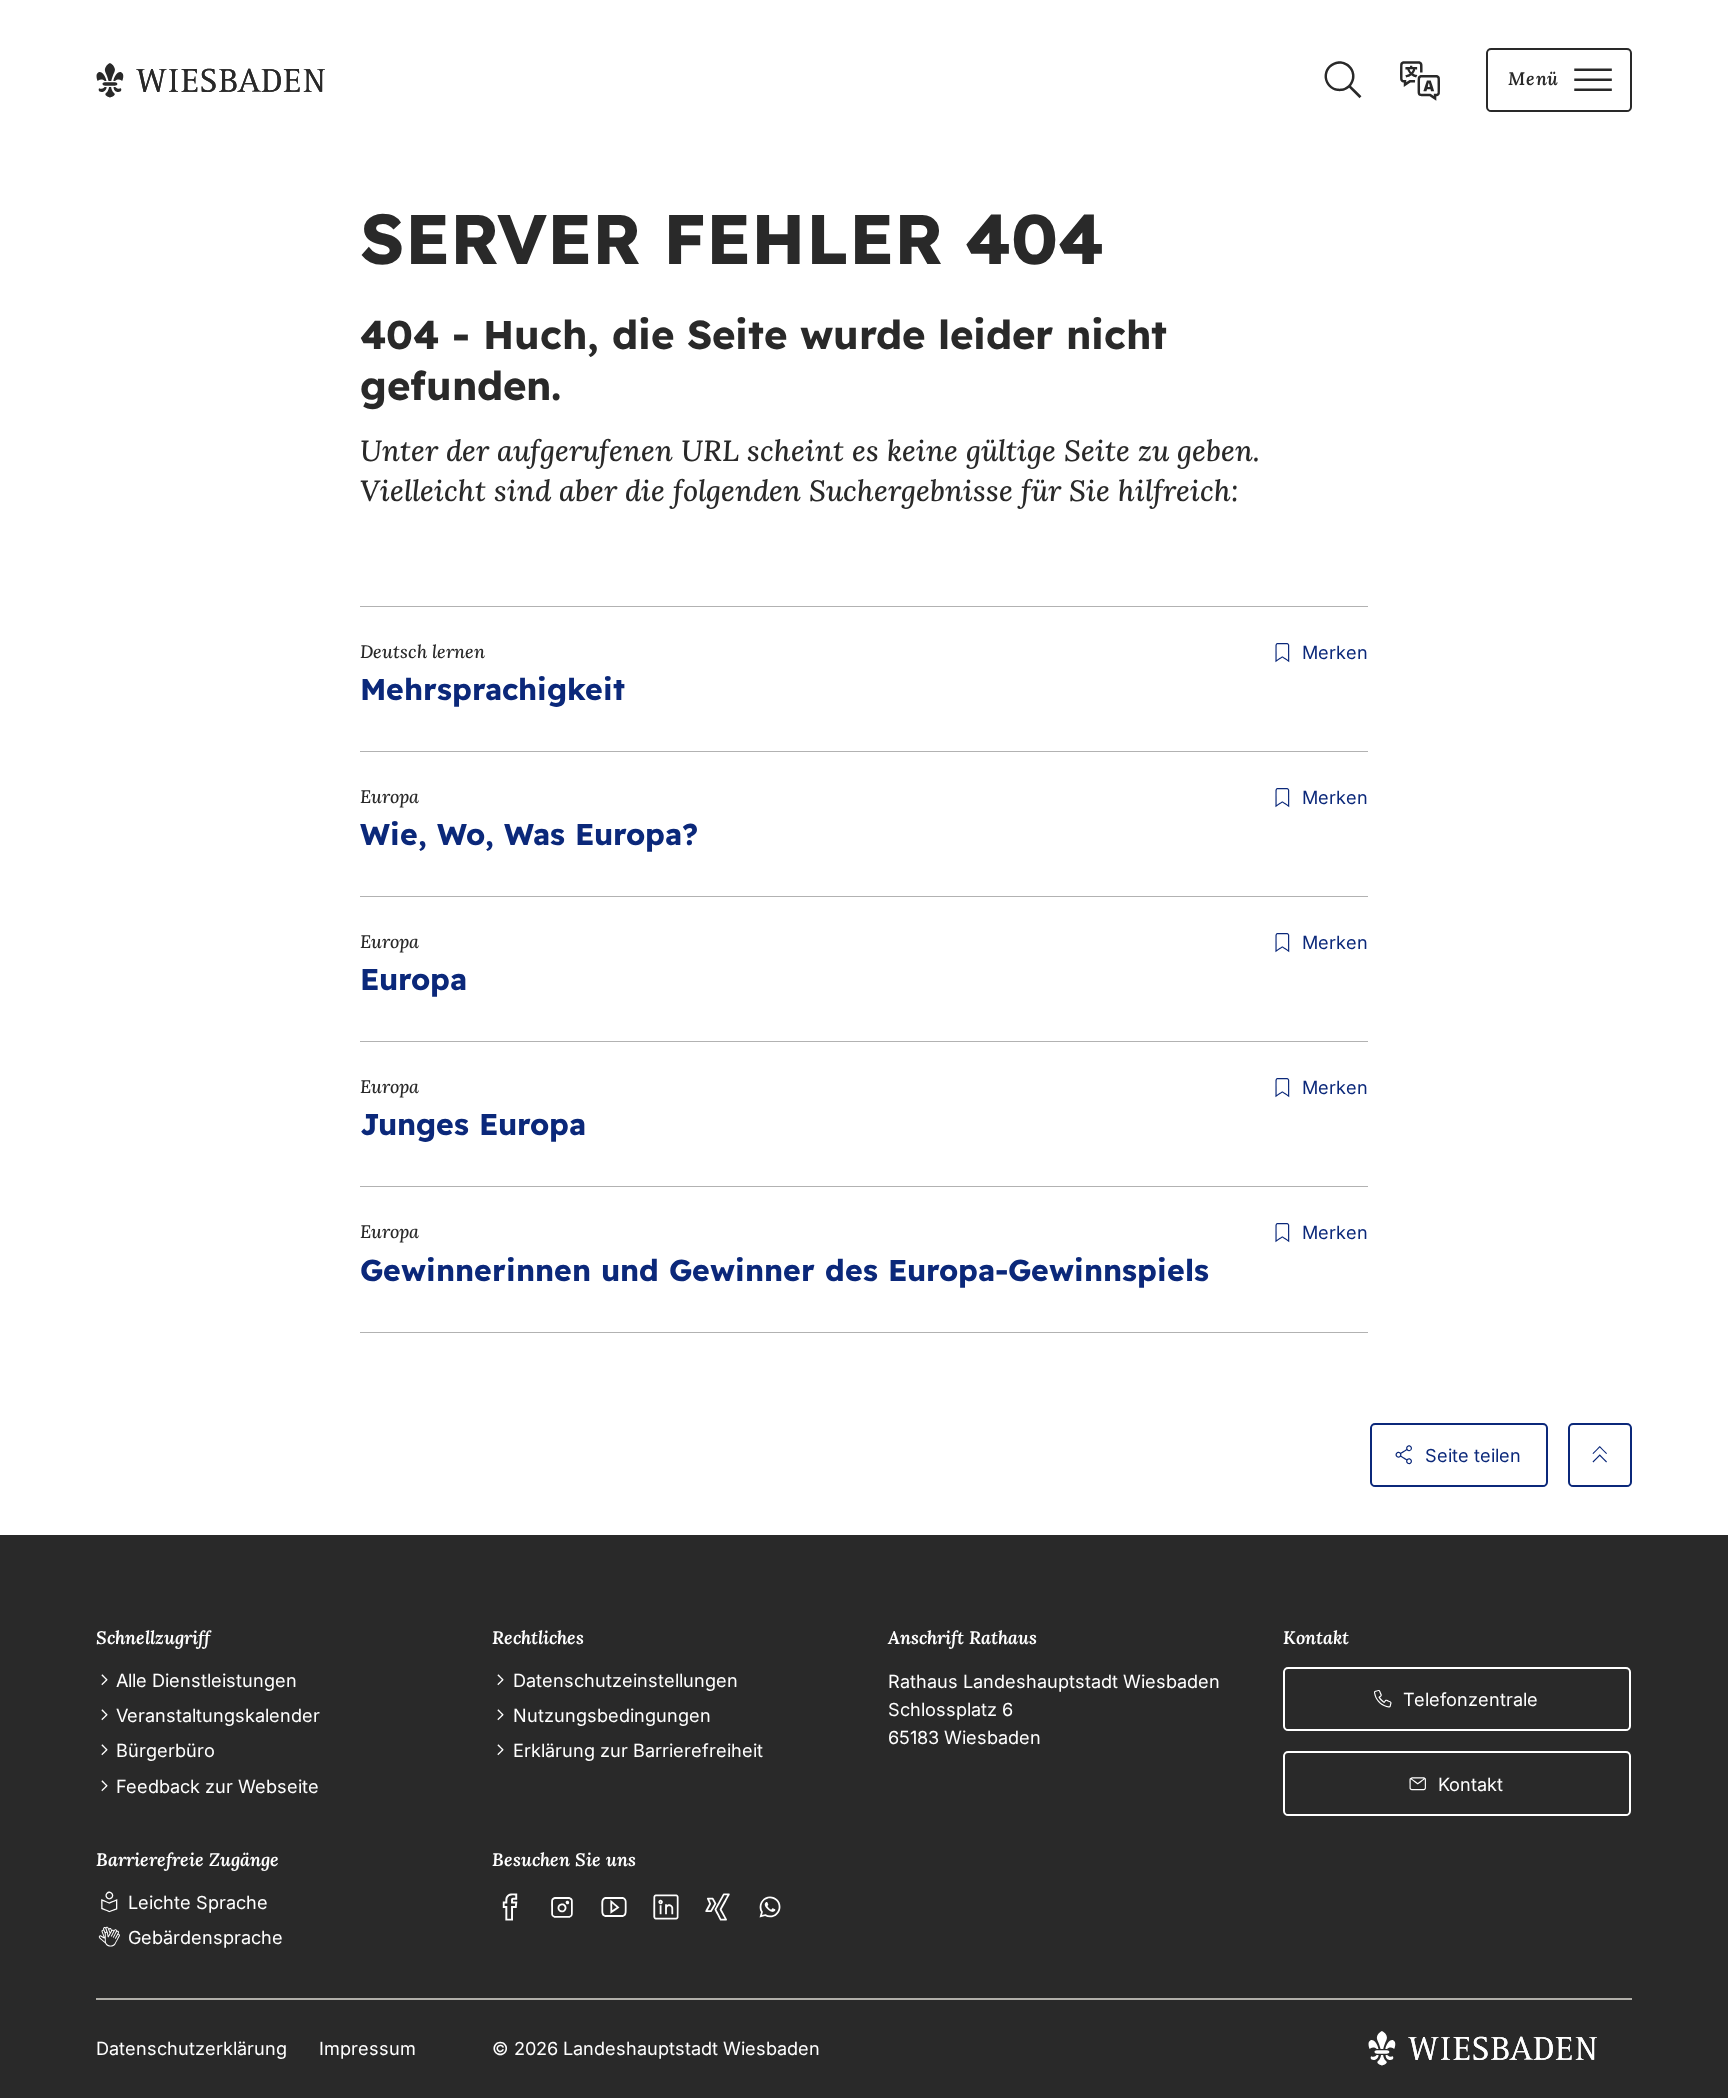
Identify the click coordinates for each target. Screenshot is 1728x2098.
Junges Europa (473, 1124)
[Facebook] (510, 1907)
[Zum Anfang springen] (1600, 1455)
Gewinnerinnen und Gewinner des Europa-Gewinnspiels (784, 1270)
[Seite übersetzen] (1420, 80)
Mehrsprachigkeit (492, 689)
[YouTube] (614, 1907)
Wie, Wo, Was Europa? (529, 834)
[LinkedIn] (666, 1907)
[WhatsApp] (770, 1907)
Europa (413, 979)
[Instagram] (562, 1907)
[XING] (718, 1907)
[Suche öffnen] (1342, 80)
